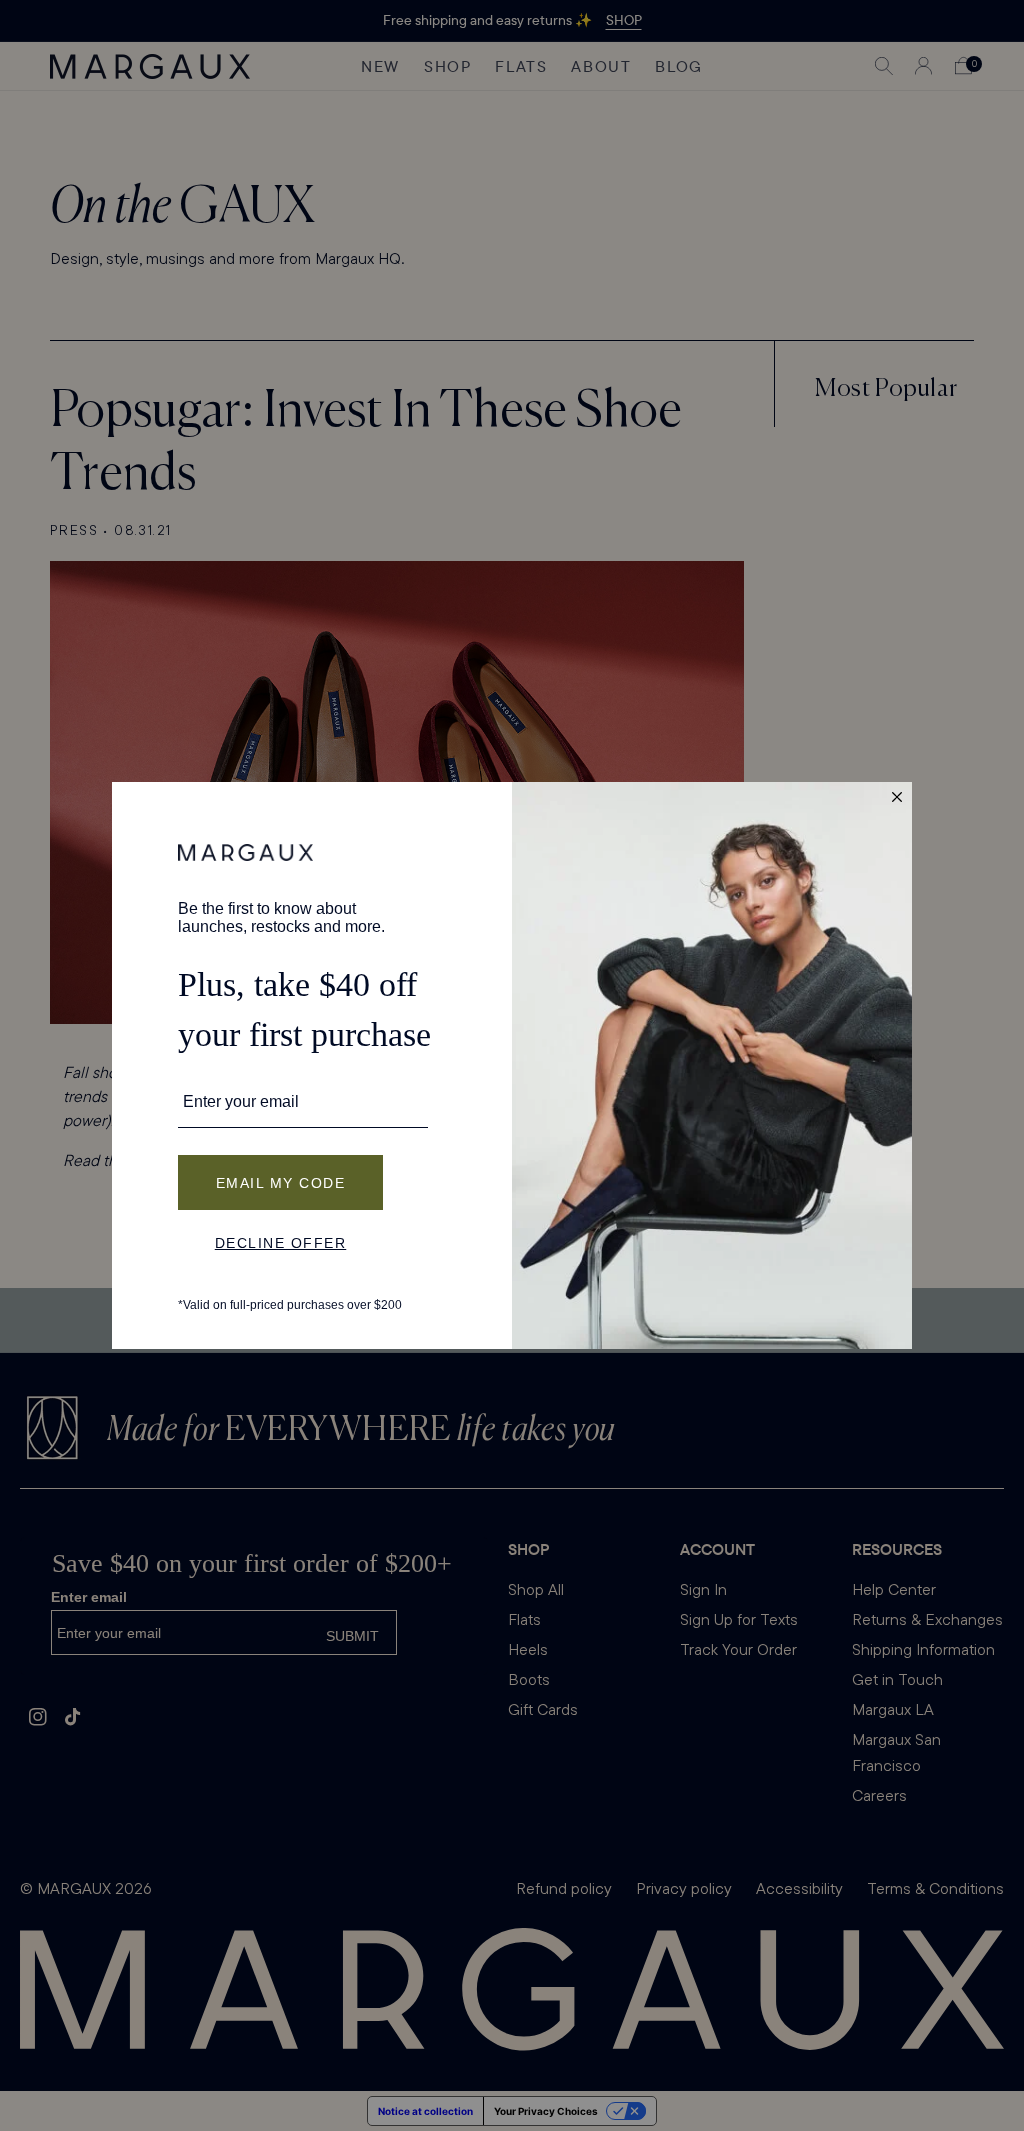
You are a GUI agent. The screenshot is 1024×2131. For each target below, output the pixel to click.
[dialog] (512, 1065)
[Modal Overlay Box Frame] (512, 1065)
